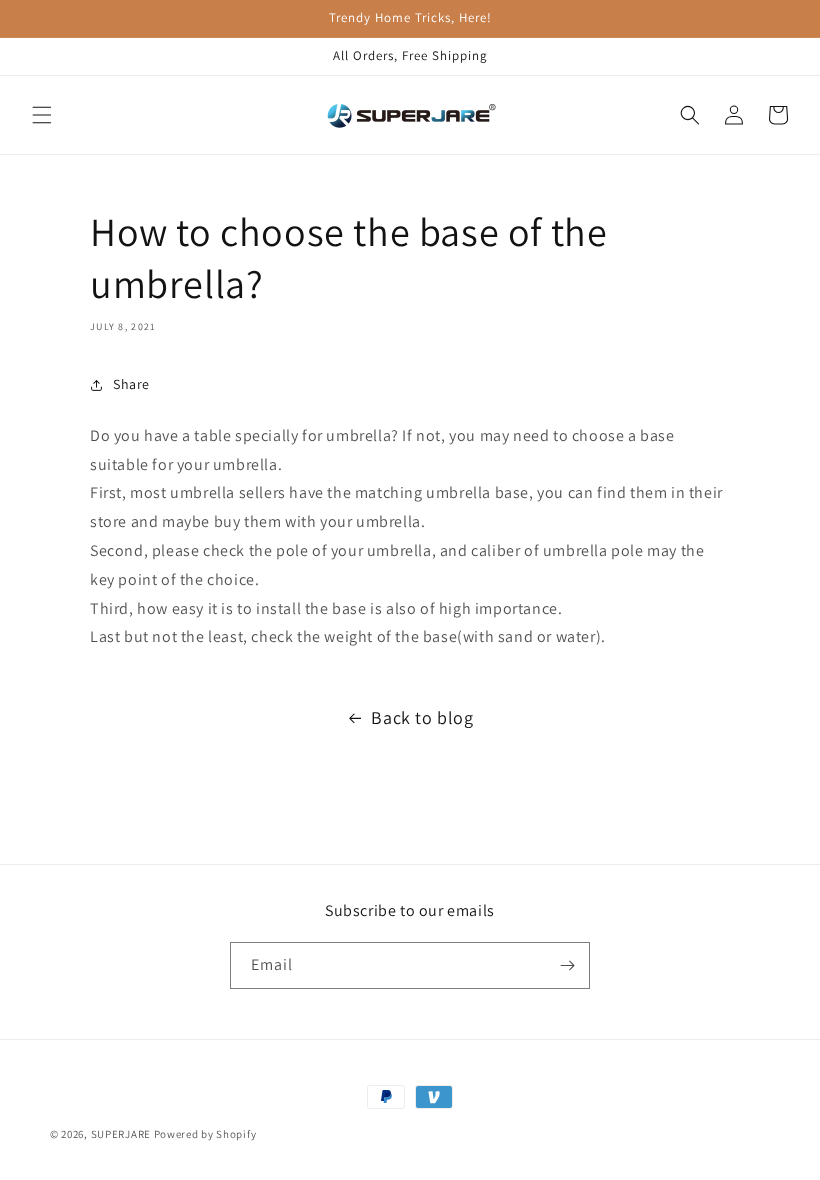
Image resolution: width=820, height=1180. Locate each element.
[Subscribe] (567, 965)
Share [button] (131, 384)
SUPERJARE (121, 1134)
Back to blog (422, 717)
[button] (42, 115)
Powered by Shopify (205, 1134)
